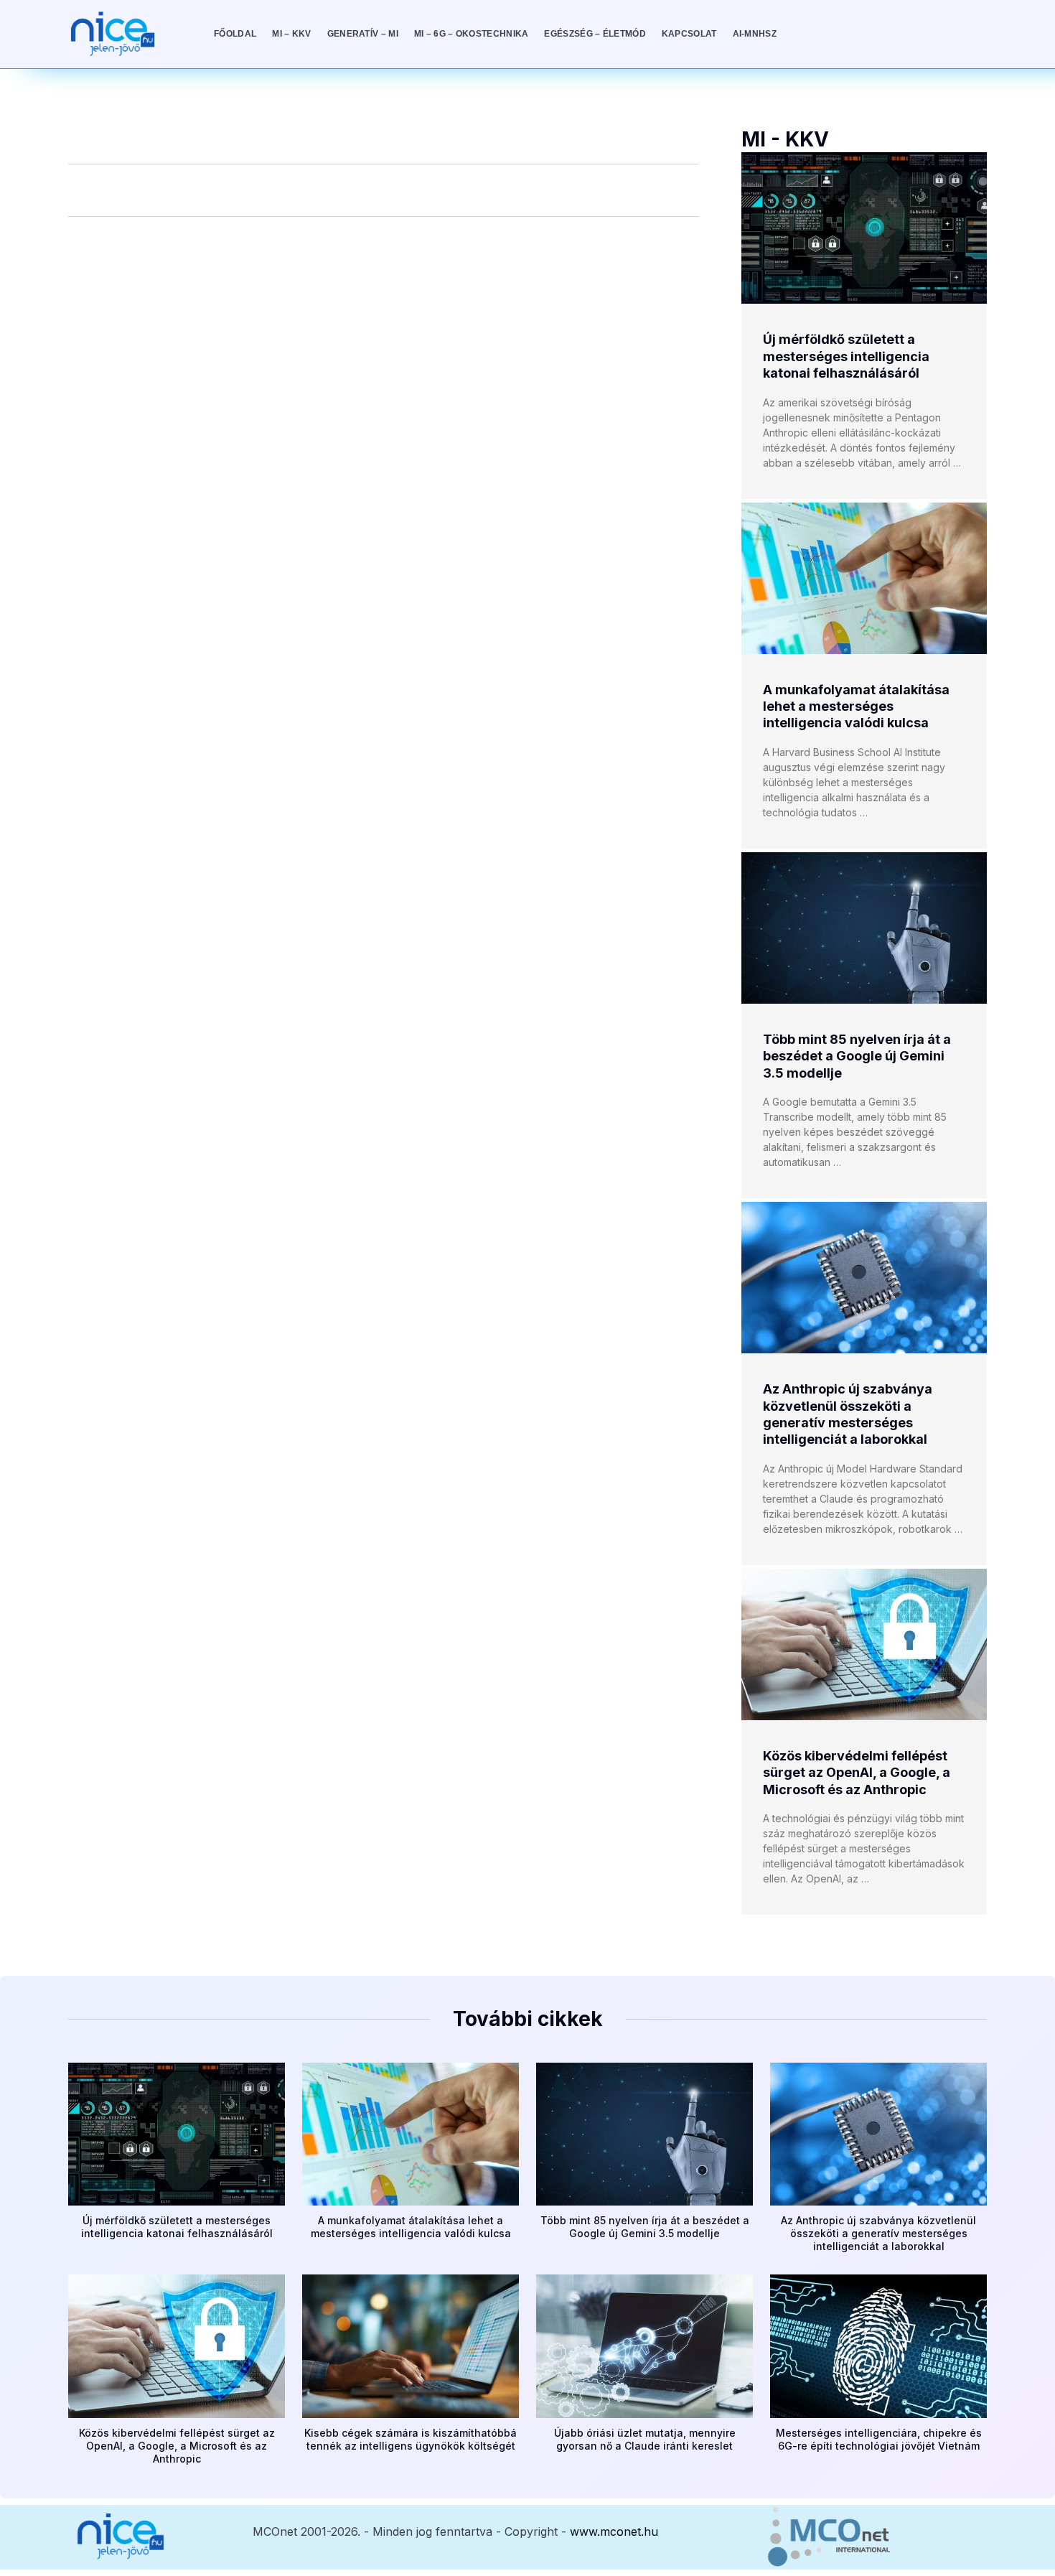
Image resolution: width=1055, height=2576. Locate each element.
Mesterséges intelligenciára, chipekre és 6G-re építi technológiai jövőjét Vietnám (879, 2439)
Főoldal (235, 34)
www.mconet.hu (614, 2531)
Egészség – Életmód (595, 34)
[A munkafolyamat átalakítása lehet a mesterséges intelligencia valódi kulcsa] (864, 578)
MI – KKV (291, 34)
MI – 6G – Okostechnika (472, 34)
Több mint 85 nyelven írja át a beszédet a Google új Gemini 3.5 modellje (857, 1056)
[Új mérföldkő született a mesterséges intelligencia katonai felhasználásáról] (864, 228)
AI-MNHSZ (755, 34)
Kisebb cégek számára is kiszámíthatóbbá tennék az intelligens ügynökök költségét (411, 2439)
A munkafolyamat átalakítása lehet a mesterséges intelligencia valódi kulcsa (856, 706)
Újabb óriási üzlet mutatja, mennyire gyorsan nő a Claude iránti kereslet (645, 2439)
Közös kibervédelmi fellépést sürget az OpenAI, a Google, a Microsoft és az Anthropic (857, 1773)
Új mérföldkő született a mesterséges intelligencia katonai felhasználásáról (846, 356)
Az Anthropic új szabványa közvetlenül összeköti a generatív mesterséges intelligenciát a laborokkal (878, 2233)
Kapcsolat (689, 34)
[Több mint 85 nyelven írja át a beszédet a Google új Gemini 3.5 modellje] (864, 928)
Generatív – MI (363, 34)
